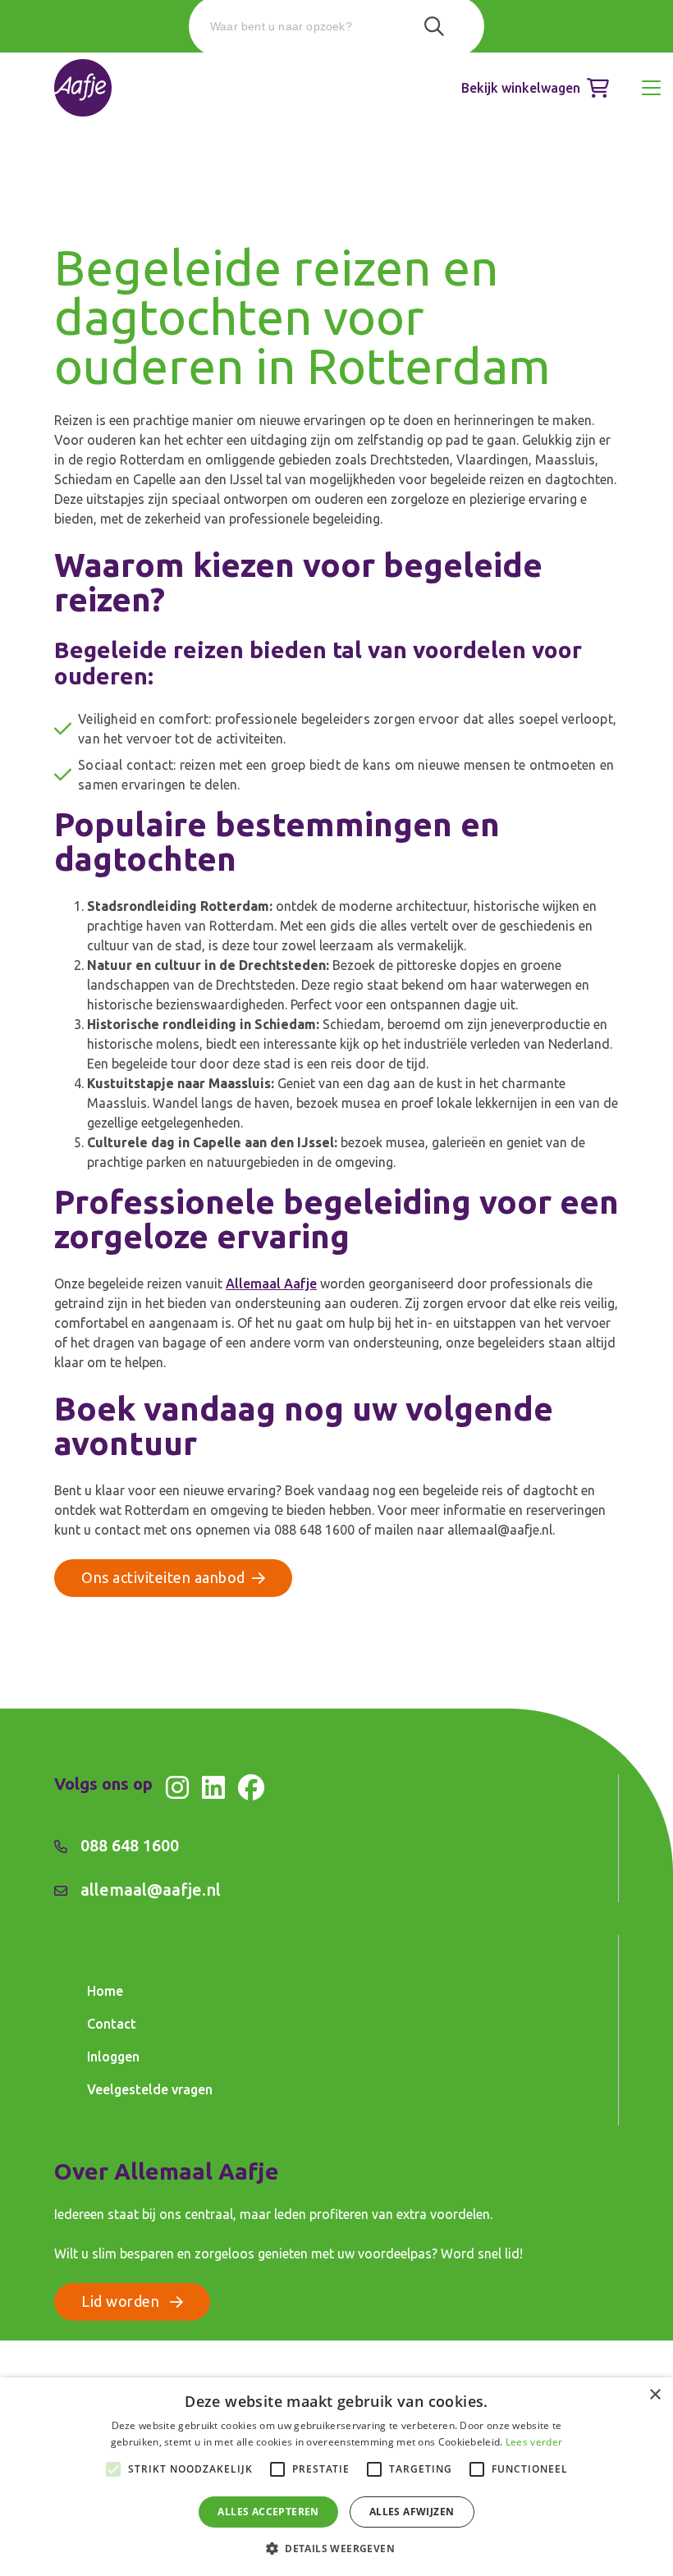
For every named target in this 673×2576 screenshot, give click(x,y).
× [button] (655, 2395)
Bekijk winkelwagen (521, 88)
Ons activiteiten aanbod (163, 1577)
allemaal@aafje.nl (151, 1890)
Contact (112, 2024)
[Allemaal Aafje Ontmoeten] (83, 88)
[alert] (336, 2477)
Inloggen (113, 2057)
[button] (336, 2548)
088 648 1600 (130, 1845)
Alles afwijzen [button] (412, 2512)
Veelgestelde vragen (150, 2089)
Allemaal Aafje (271, 1283)
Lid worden (122, 2301)
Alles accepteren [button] (268, 2512)
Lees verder (534, 2442)
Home (105, 1991)
